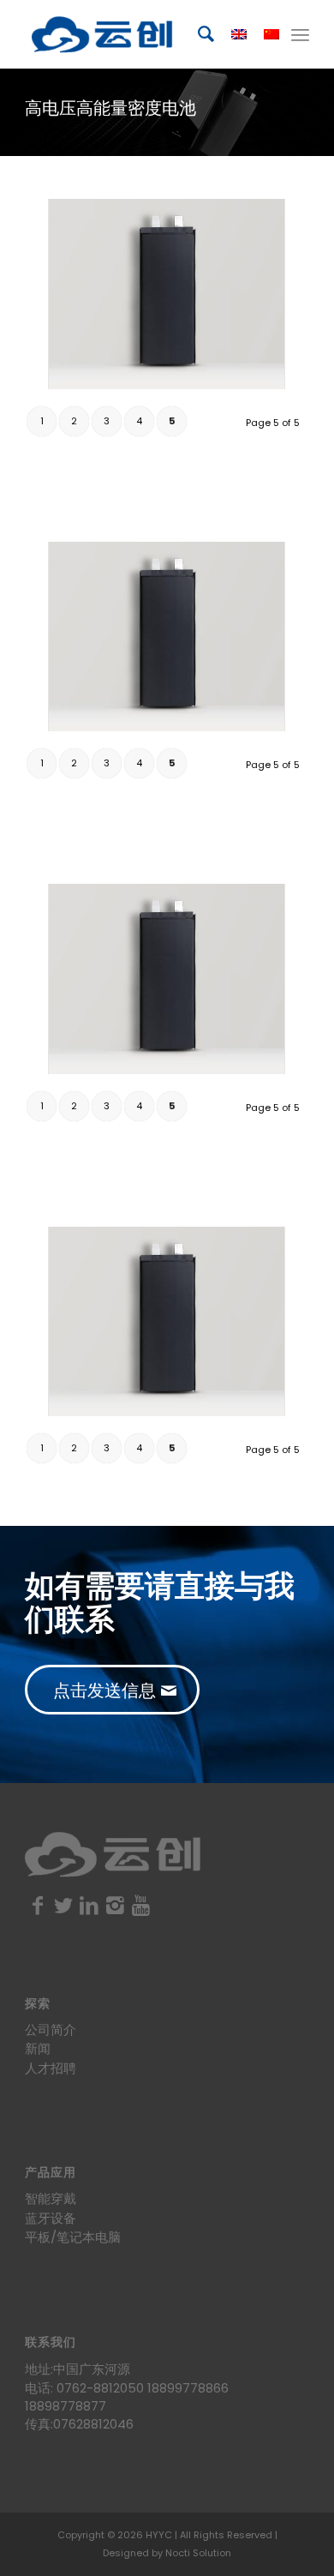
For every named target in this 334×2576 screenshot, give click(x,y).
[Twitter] (63, 1906)
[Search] (197, 34)
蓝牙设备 (51, 2218)
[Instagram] (115, 1906)
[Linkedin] (89, 1906)
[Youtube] (140, 1906)
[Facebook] (38, 1906)
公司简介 (51, 2030)
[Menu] (300, 34)
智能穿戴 (51, 2198)
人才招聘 (51, 2068)
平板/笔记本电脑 (73, 2237)
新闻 (38, 2048)
